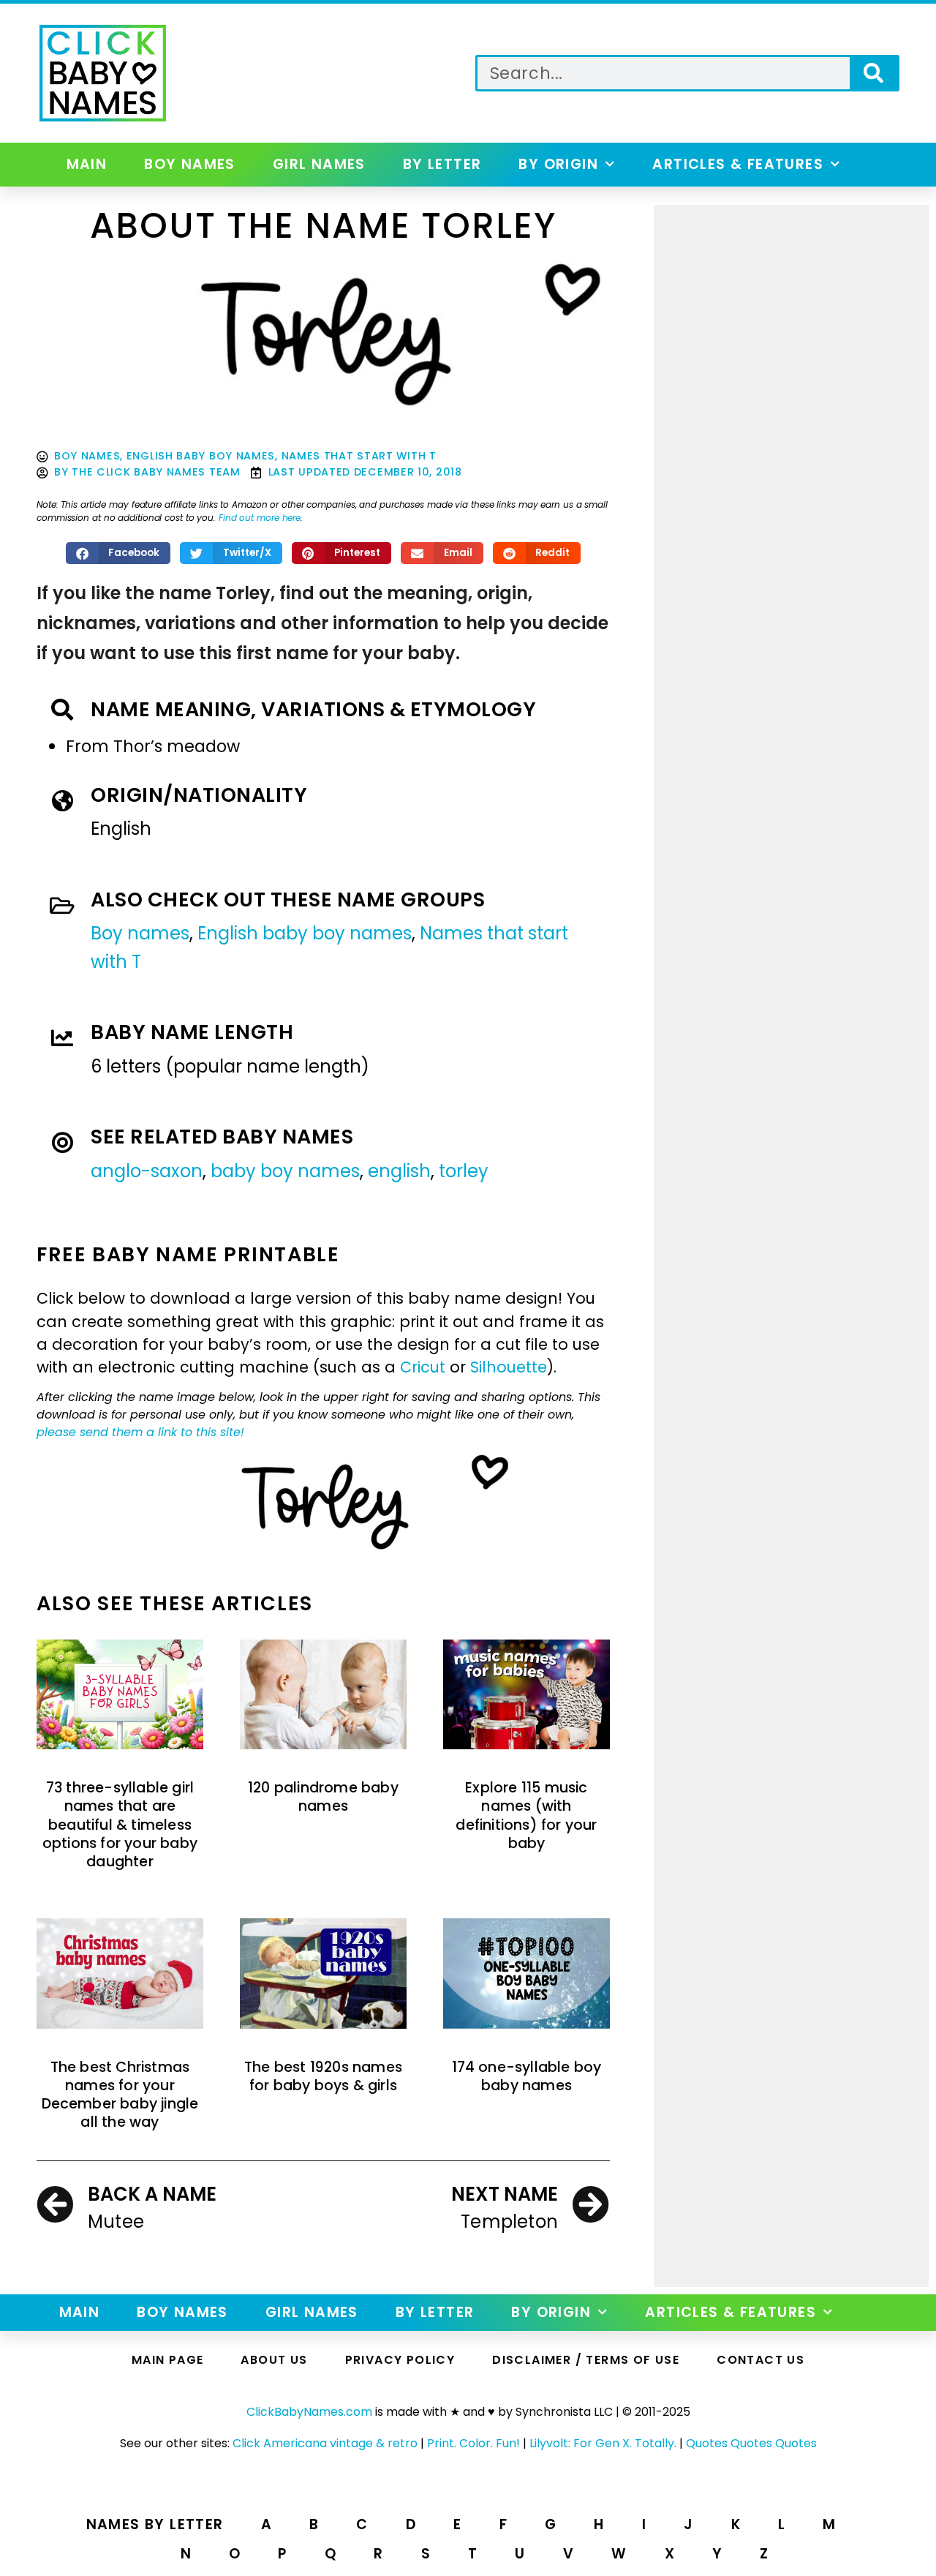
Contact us (760, 2360)
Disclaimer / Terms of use (586, 2360)
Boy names (190, 164)
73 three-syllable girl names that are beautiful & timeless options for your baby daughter (120, 1825)
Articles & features (738, 164)
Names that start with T (359, 456)
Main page (168, 2360)
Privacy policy (400, 2360)
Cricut (423, 1367)
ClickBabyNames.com (309, 2412)
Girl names (319, 164)
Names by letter (155, 2524)
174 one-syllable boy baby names (527, 2076)
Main (87, 164)
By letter (442, 164)
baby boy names (285, 1171)
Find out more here (260, 518)
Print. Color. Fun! (473, 2443)
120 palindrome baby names (323, 1797)
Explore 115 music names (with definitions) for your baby (526, 1815)
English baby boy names (201, 456)
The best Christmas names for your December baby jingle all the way (120, 2095)
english (399, 1171)
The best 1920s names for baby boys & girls (323, 2076)
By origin (558, 164)
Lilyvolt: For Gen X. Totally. (603, 2443)
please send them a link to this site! (140, 1432)
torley (464, 1171)
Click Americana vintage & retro (325, 2443)
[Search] (873, 73)
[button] (118, 553)
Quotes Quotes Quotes (751, 2443)
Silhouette (509, 1367)
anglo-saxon (147, 1171)
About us (274, 2360)
